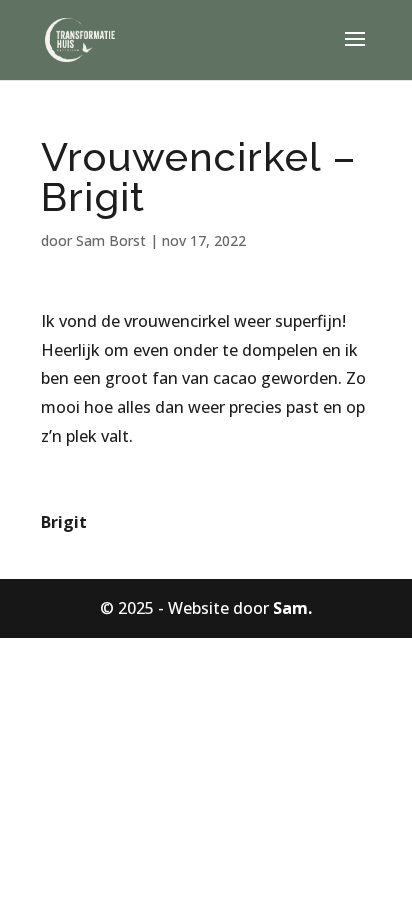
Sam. (292, 608)
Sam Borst (111, 240)
